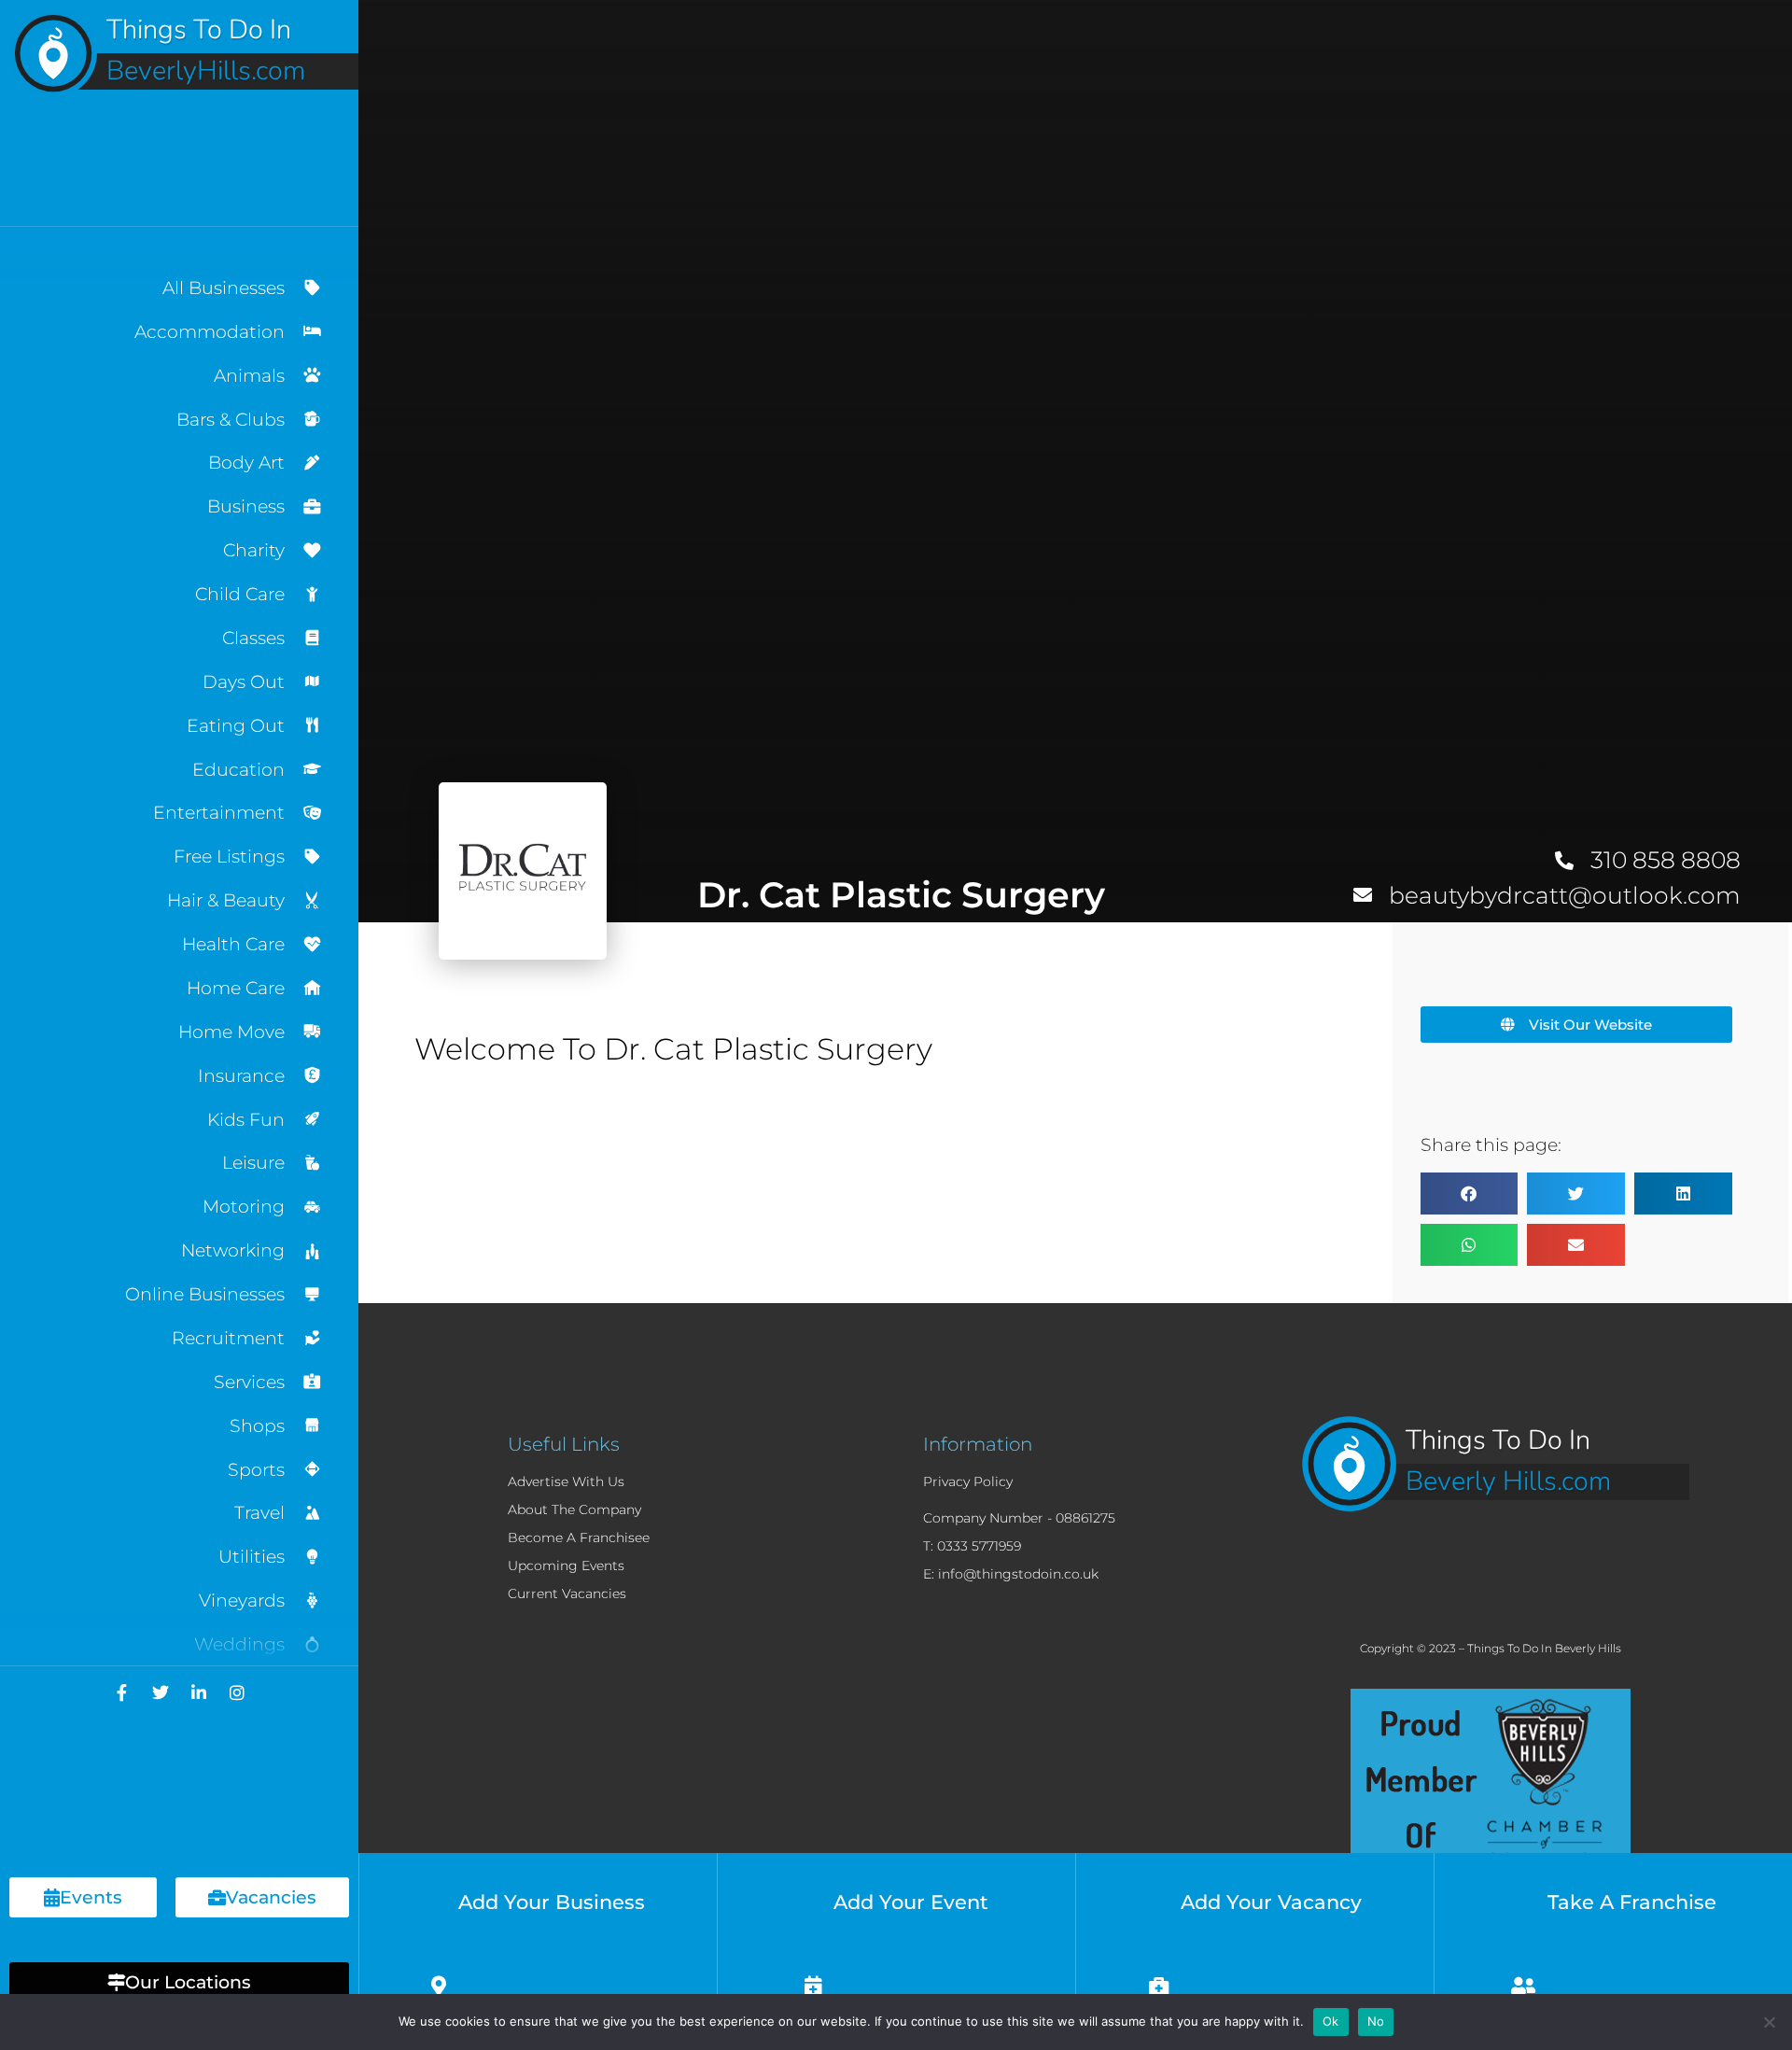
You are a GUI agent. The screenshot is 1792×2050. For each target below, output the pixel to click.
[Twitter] (161, 1692)
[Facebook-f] (122, 1692)
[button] (179, 1982)
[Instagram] (237, 1692)
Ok (1331, 2021)
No (1376, 2021)
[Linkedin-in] (199, 1692)
